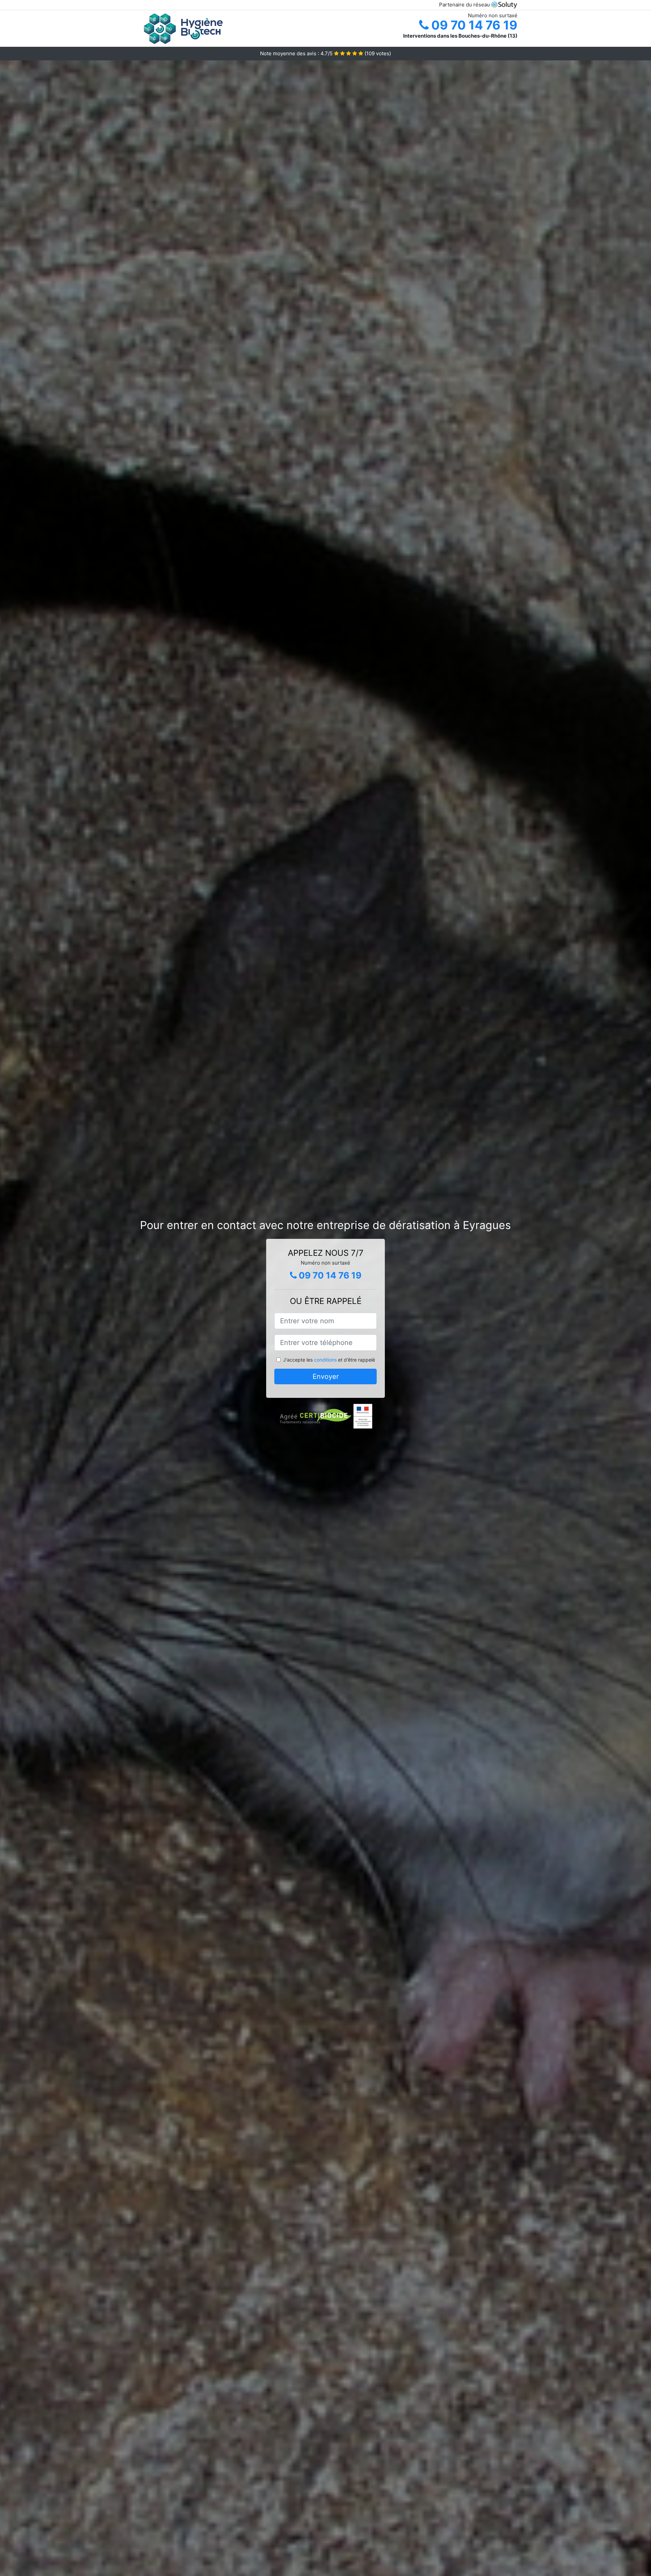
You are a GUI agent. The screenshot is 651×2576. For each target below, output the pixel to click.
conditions (325, 1360)
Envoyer (326, 1376)
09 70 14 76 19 (473, 25)
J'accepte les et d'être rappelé (329, 1360)
